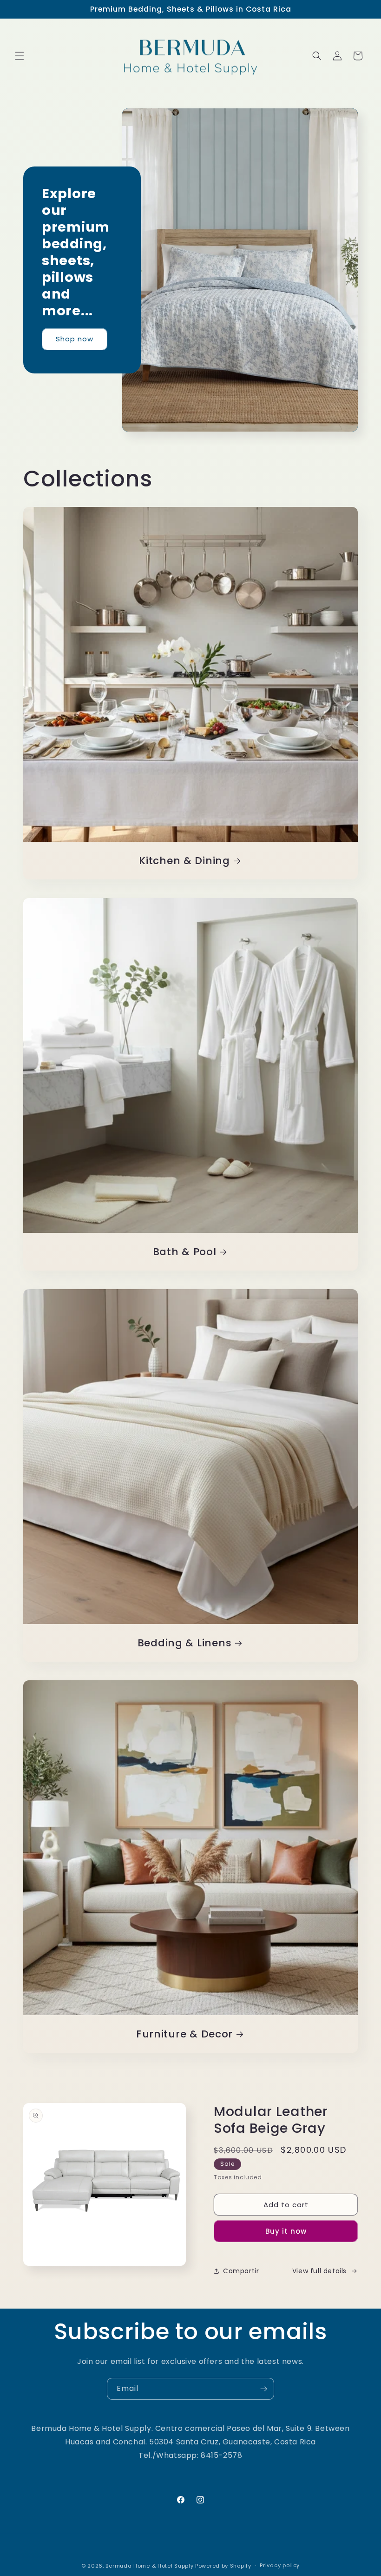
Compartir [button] (241, 2271)
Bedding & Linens (185, 1643)
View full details (319, 2271)
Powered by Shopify (223, 2566)
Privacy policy (280, 2565)
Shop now (75, 339)
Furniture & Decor (184, 2034)
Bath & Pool (185, 1252)
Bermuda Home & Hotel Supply (149, 2566)
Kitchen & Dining (184, 861)
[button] (20, 56)
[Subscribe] (263, 2389)
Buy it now (286, 2231)
